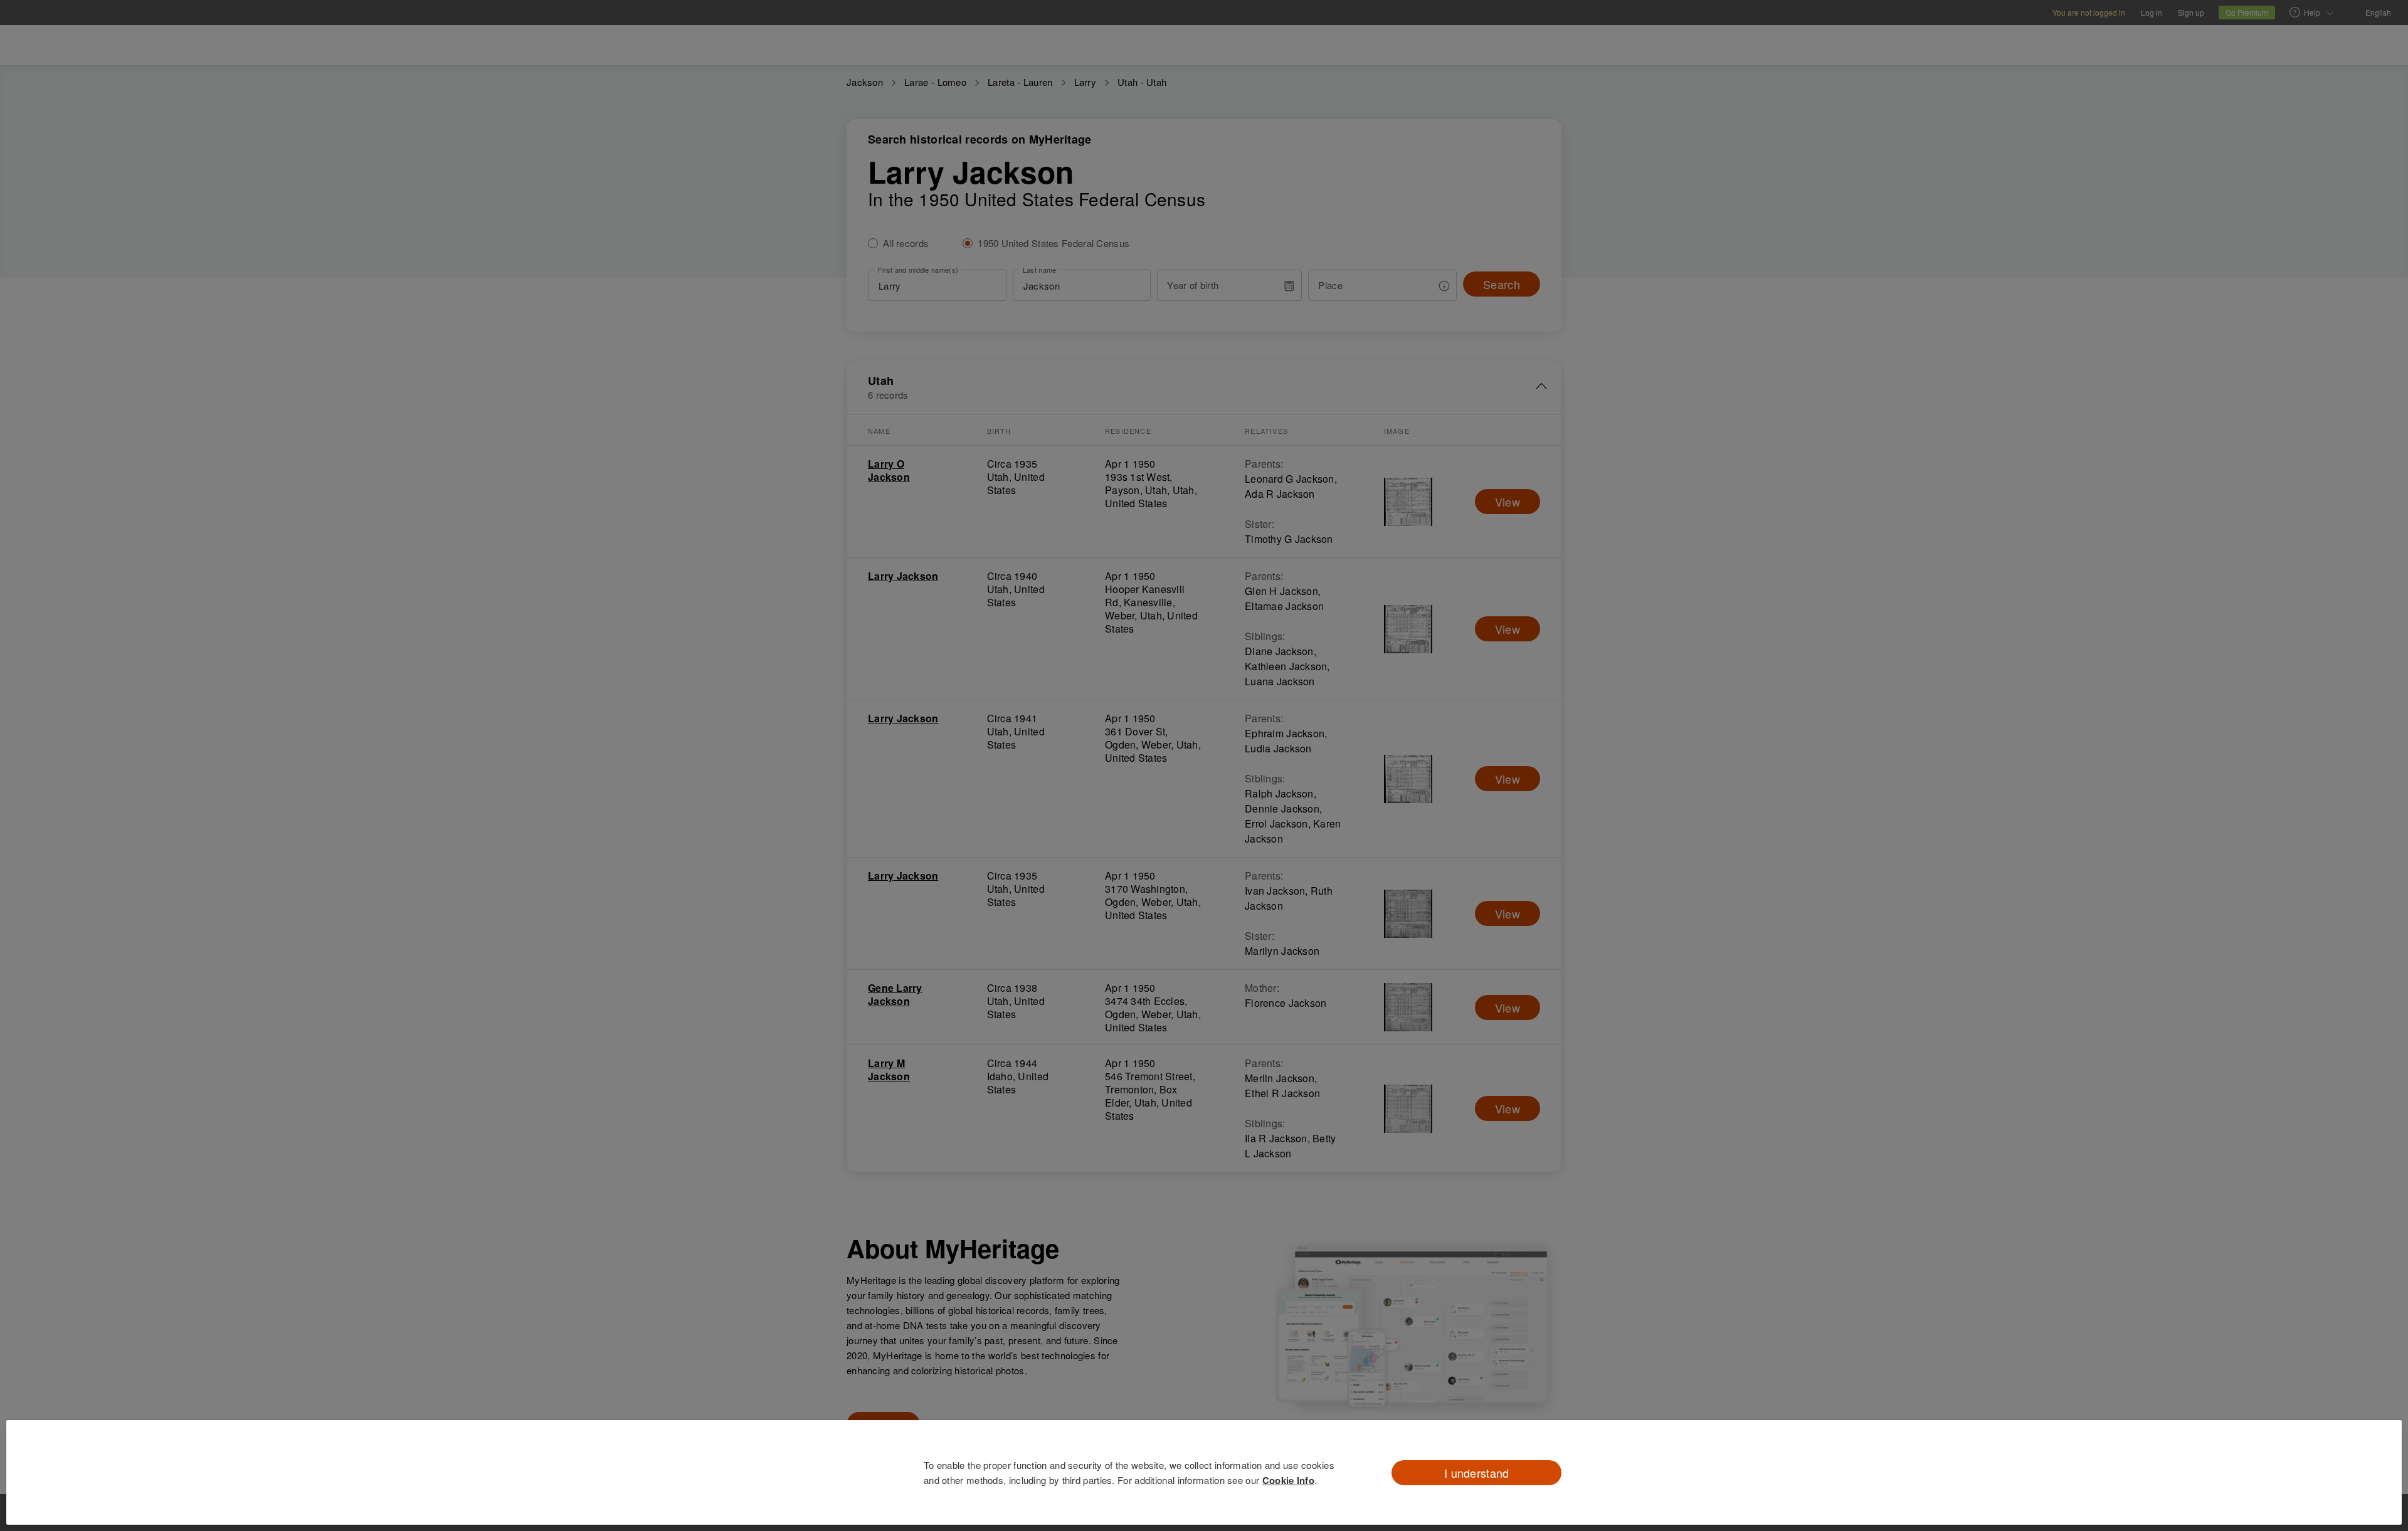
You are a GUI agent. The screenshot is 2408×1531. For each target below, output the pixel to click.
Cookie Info (1288, 1480)
